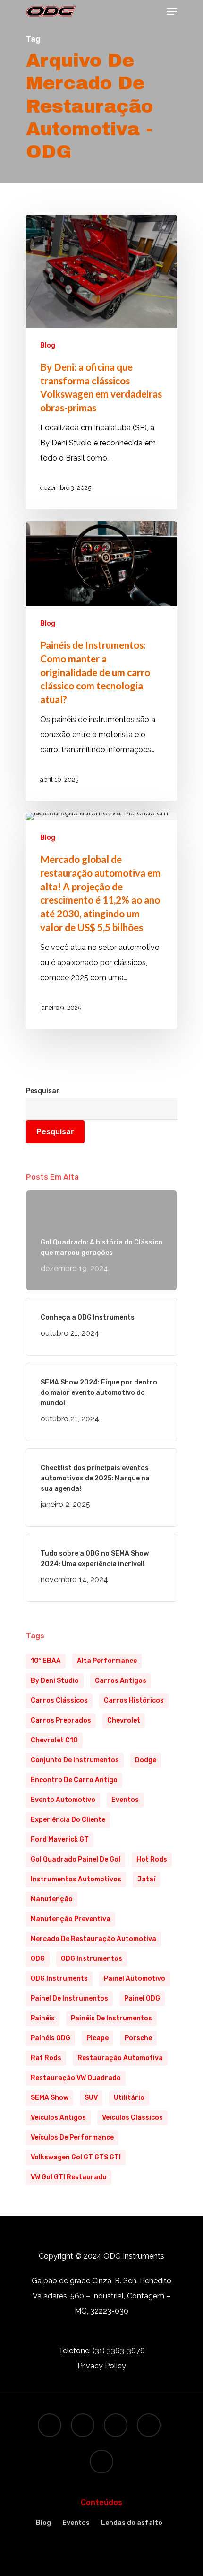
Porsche (138, 2038)
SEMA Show (50, 2098)
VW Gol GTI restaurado (69, 2177)
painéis (43, 2018)
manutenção (52, 1899)
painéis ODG (51, 2038)
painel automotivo (135, 1979)
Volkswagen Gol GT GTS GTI (76, 2157)
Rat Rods (46, 2058)
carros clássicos (59, 1701)
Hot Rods (152, 1859)
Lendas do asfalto (132, 2523)
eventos (125, 1800)
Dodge (146, 1760)
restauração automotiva (120, 2058)
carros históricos (134, 1701)
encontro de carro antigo (74, 1780)
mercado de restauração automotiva (93, 1939)
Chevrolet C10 (54, 1740)
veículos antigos (58, 2118)
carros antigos (121, 1681)
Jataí (146, 1879)
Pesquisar (43, 1091)
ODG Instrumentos (92, 1959)
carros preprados (61, 1720)
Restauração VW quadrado (76, 2078)
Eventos (76, 2523)
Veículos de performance (72, 2137)
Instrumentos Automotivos (76, 1879)
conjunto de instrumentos (75, 1760)
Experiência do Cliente (68, 1820)
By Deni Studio (55, 1681)
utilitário (129, 2098)
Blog (48, 345)
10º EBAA (46, 1661)
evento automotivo (63, 1800)
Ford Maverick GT (60, 1840)
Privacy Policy (102, 2366)
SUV (91, 2098)
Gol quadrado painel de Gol (76, 1859)
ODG (38, 1959)
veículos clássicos (132, 2118)
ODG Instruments (59, 1979)
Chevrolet (124, 1720)
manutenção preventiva (71, 1919)
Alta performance (107, 1661)
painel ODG (142, 1998)
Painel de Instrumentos (69, 1998)
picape (97, 2038)
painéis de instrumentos (111, 2018)
